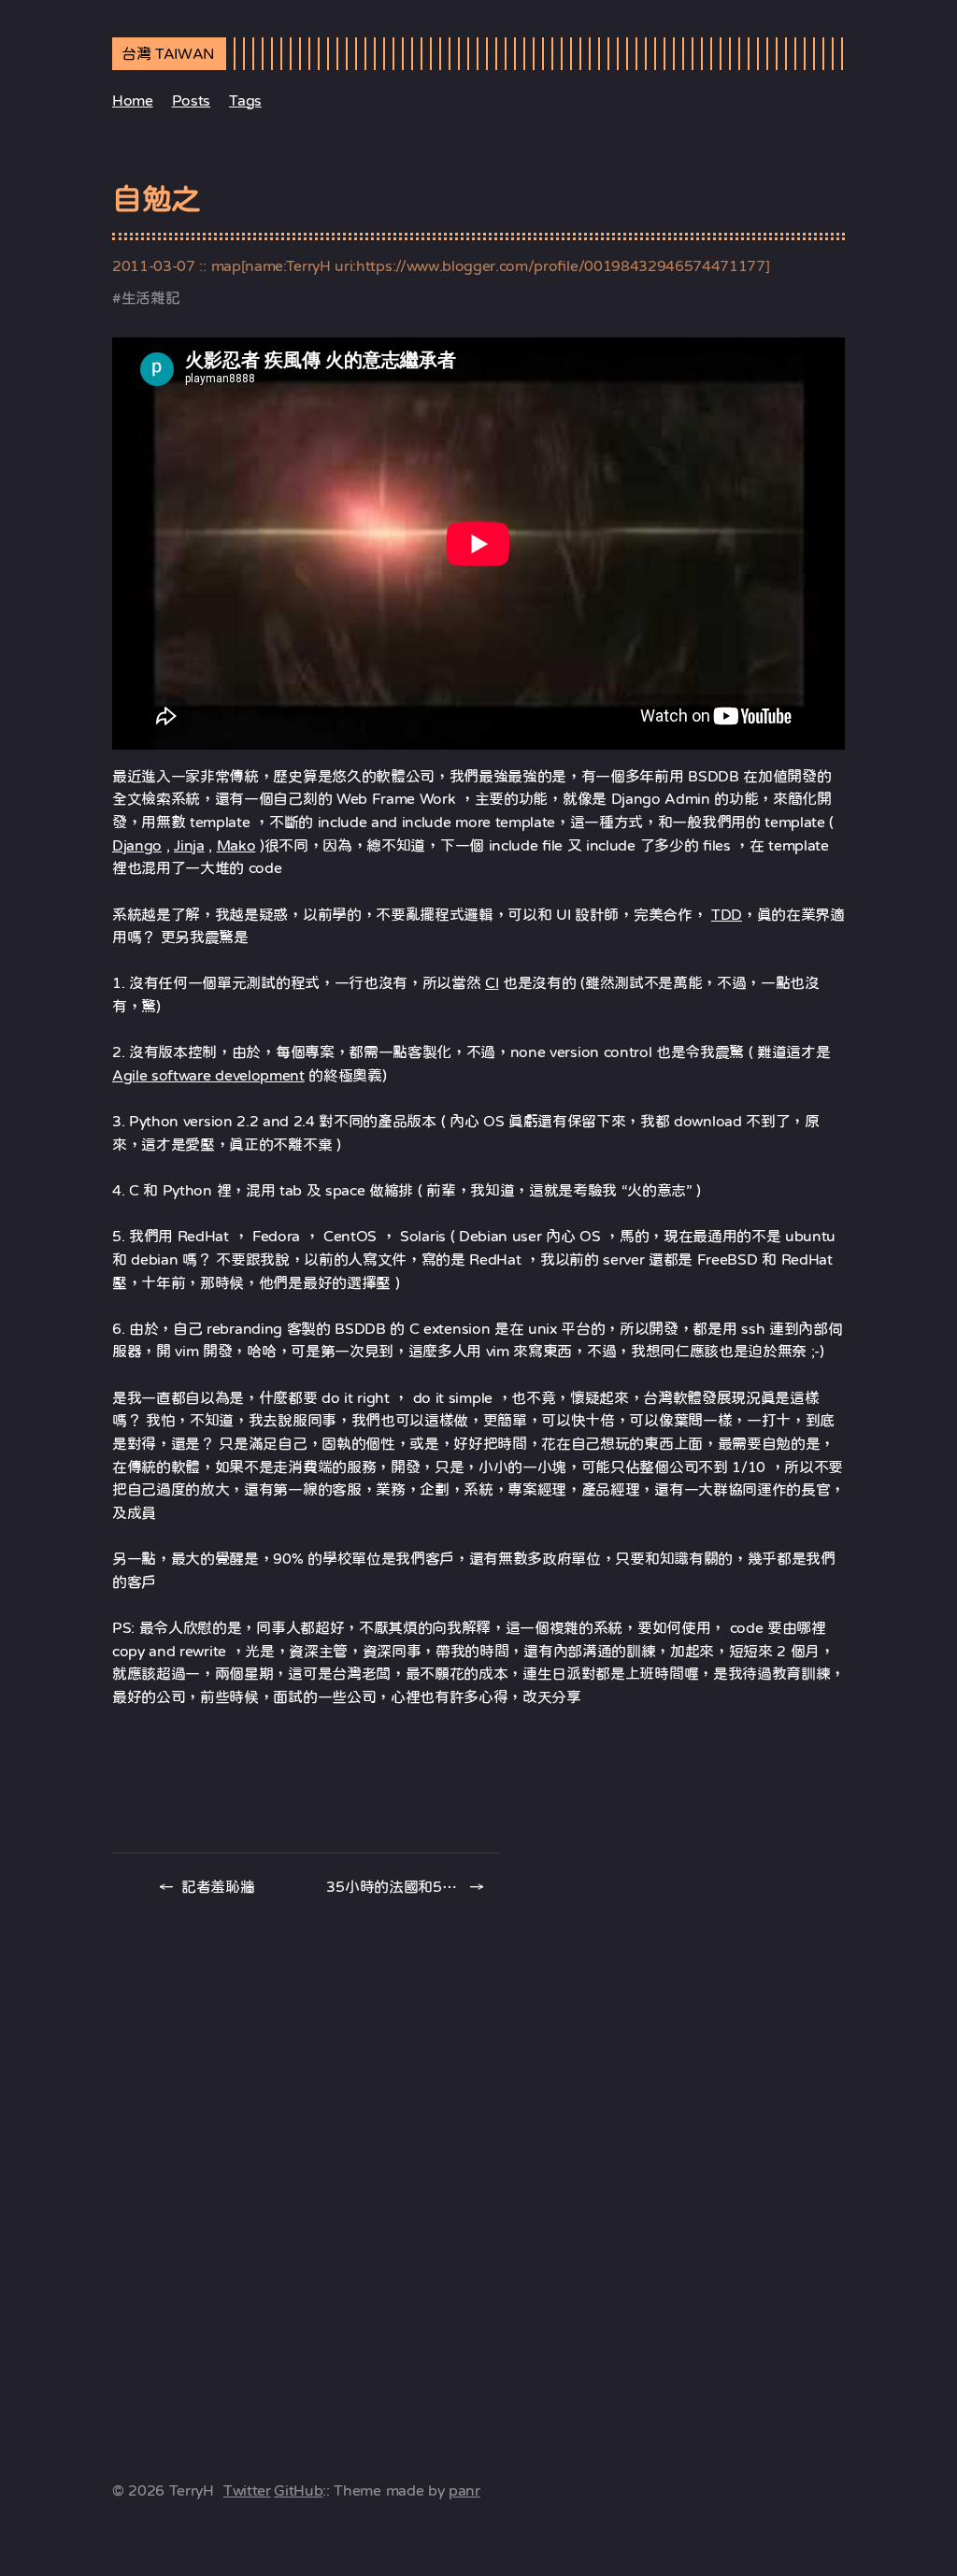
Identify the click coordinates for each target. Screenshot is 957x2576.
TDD (727, 914)
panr (464, 2490)
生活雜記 (151, 297)
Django (137, 845)
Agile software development (208, 1075)
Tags (245, 100)
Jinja (189, 845)
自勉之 (157, 199)
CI (492, 982)
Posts (191, 100)
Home (133, 100)
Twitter (247, 2490)
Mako (236, 845)
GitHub (298, 2490)
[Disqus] (478, 2164)
